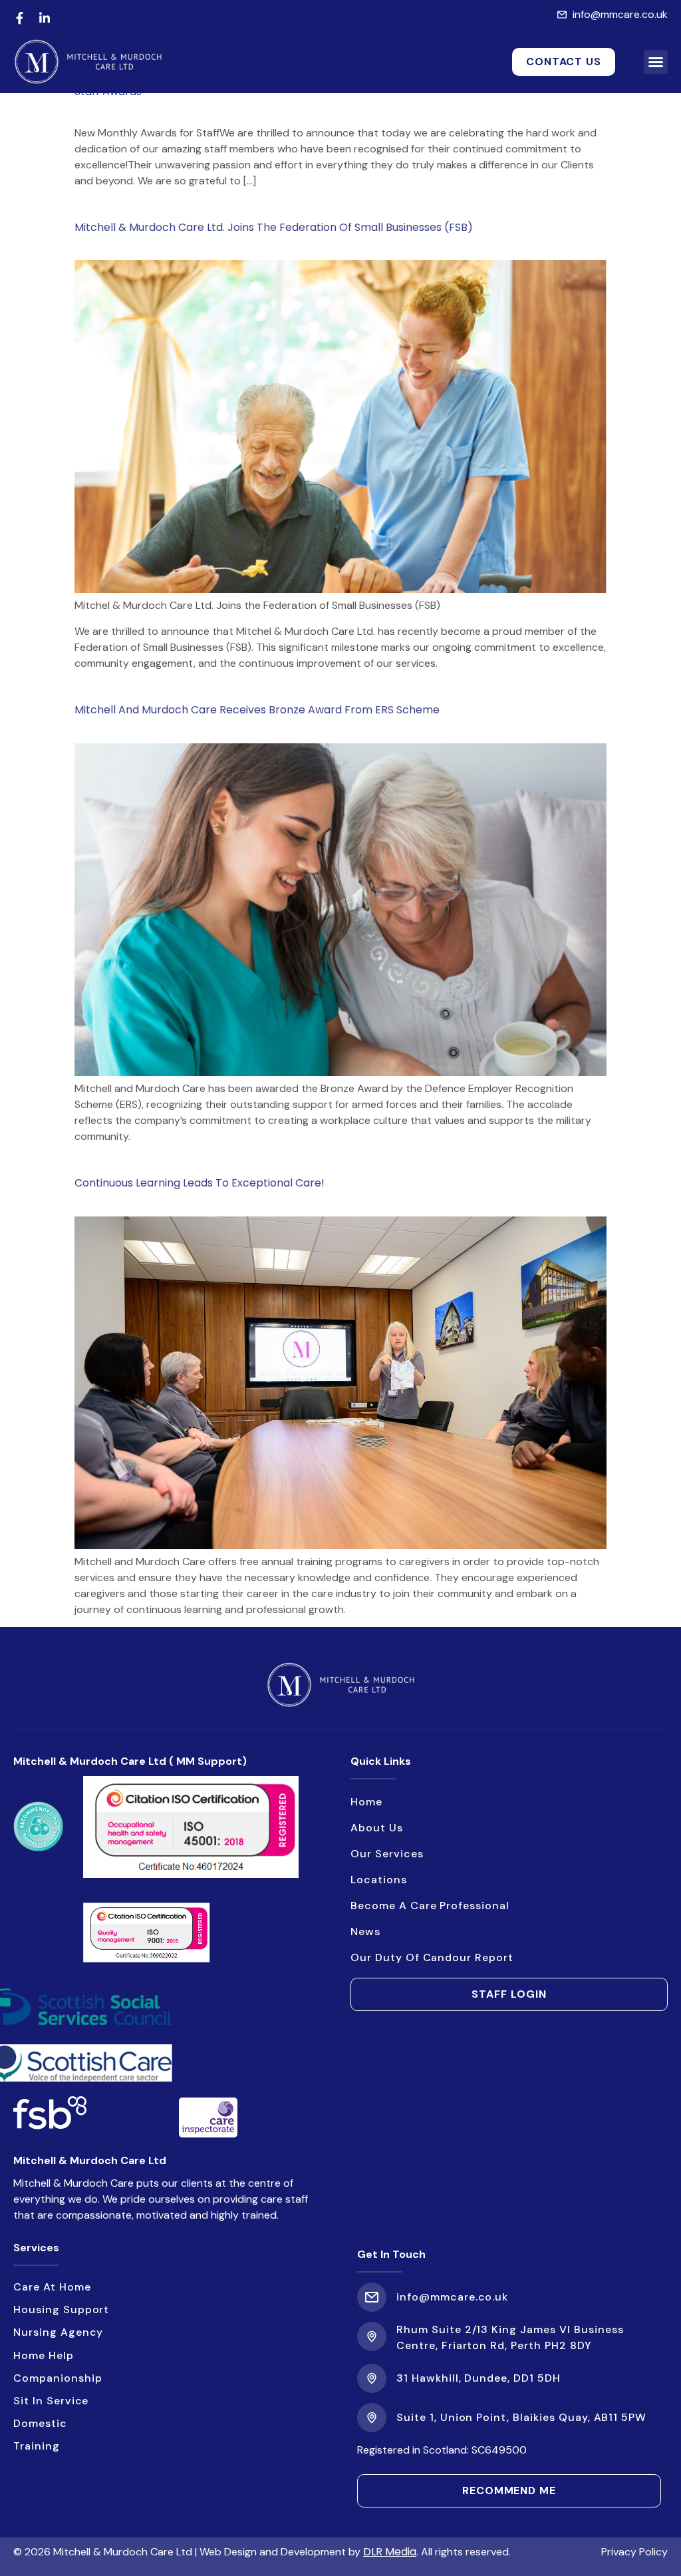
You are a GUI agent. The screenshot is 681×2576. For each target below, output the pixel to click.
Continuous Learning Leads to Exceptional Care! (200, 1183)
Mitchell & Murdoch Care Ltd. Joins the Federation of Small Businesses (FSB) (274, 227)
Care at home (52, 2287)
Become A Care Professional (431, 1906)
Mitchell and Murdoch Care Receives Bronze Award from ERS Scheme (257, 710)
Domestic (40, 2423)
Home (366, 1802)
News (365, 1932)
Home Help (44, 2355)
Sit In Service (51, 2401)
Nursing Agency (58, 2332)
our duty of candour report (432, 1957)
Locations (379, 1880)
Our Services (387, 1854)
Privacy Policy (634, 2552)
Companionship (58, 2378)
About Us (377, 1828)
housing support (61, 2309)
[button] (656, 62)
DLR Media (390, 2552)
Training (37, 2446)
